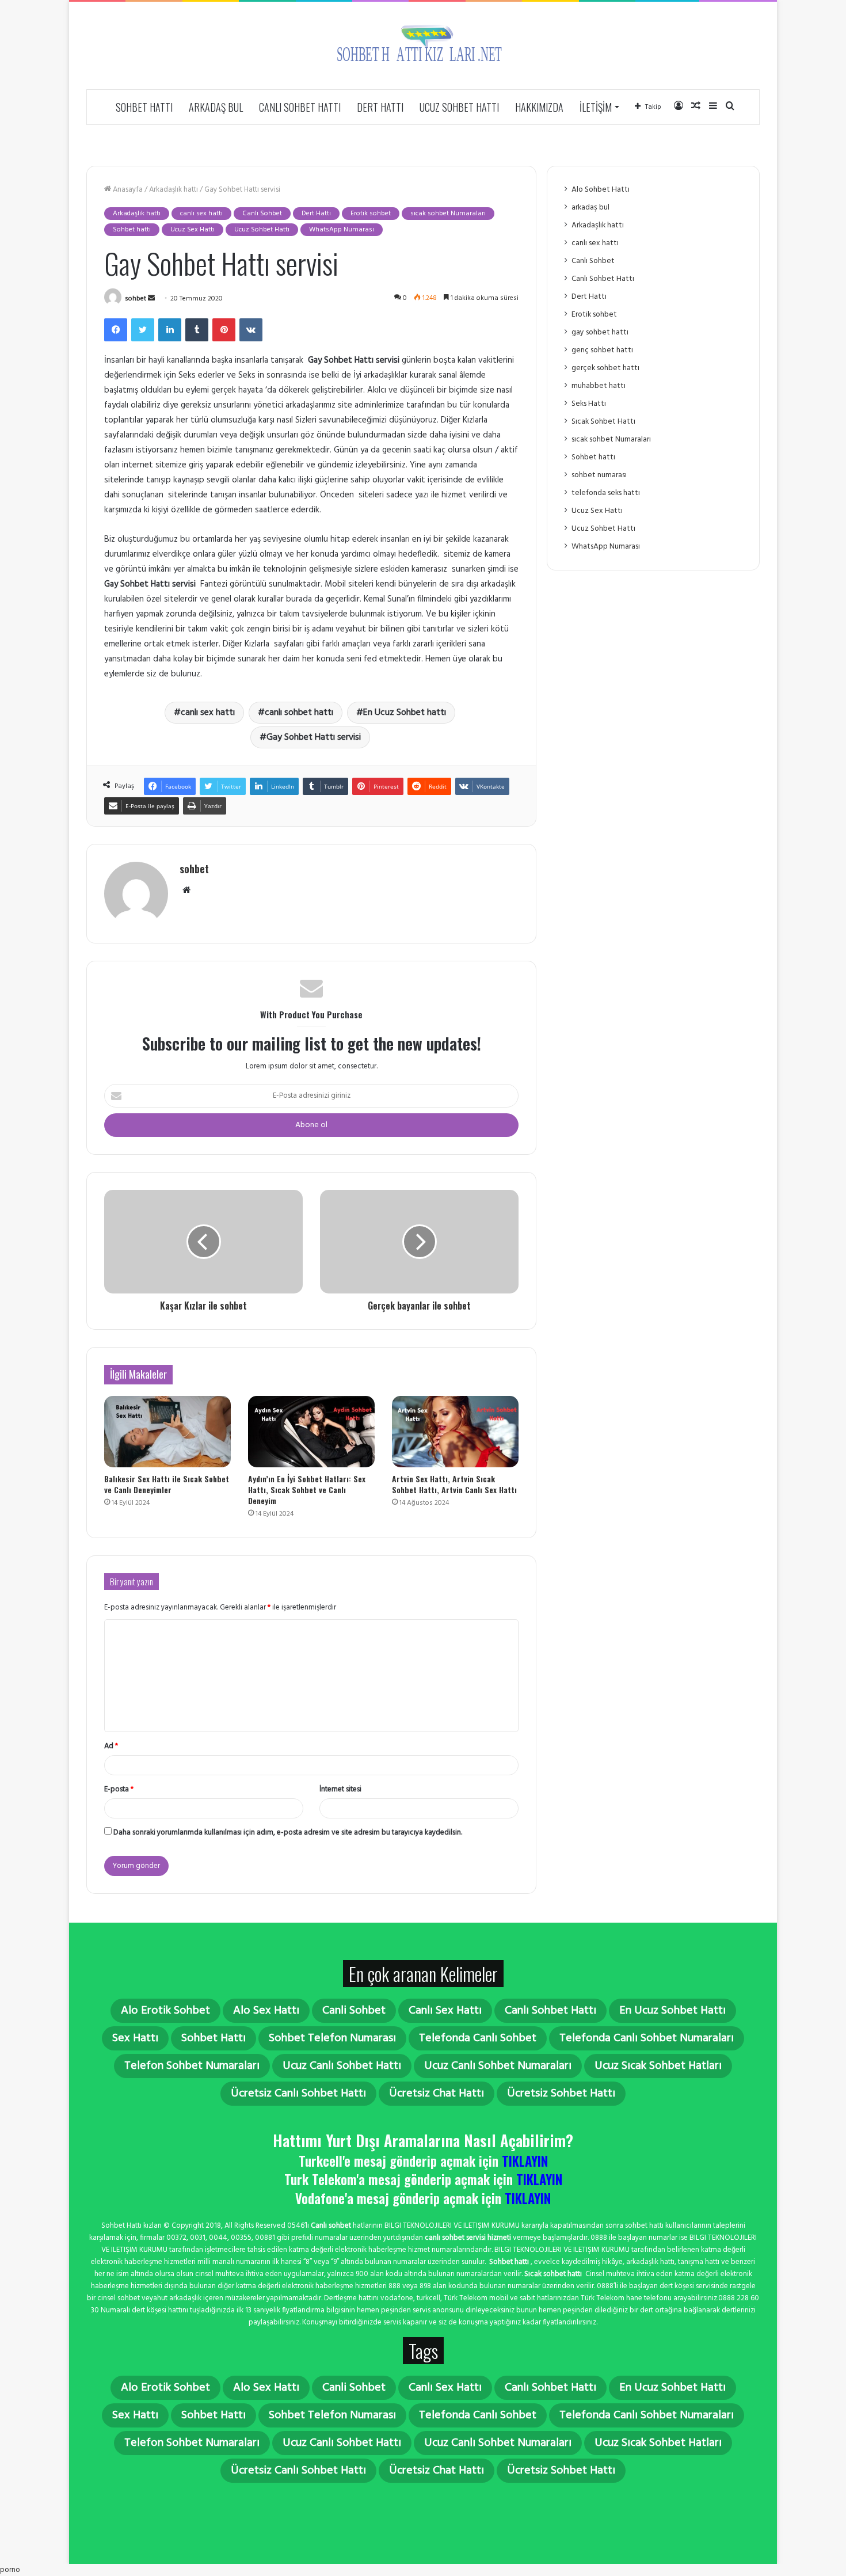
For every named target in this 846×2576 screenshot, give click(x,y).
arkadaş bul (216, 107)
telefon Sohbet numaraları (192, 2066)
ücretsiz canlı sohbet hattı (298, 2094)
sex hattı (135, 2038)
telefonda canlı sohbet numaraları (647, 2038)
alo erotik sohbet (165, 2011)
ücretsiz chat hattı (437, 2094)
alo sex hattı (266, 2011)
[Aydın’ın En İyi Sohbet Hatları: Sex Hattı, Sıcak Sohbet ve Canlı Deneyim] (311, 1432)
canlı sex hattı (201, 214)
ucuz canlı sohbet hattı (342, 2066)
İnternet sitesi (340, 1789)
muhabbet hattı (599, 386)
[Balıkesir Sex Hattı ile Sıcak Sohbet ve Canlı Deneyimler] (167, 1432)
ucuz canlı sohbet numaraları (498, 2066)
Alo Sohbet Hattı (601, 190)
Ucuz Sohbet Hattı (459, 107)
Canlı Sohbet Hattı (300, 107)
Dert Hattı (380, 107)
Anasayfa (127, 190)
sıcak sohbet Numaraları (448, 214)
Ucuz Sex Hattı (193, 230)
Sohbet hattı (144, 107)
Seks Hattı (589, 404)
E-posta (119, 1789)
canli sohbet (354, 2011)
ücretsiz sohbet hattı (561, 2094)
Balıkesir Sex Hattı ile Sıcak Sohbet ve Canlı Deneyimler (167, 1484)
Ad (111, 1746)
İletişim (596, 107)
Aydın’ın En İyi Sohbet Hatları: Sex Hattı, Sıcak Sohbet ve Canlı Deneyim (307, 1489)
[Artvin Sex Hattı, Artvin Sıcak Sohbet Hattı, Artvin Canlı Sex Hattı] (455, 1432)
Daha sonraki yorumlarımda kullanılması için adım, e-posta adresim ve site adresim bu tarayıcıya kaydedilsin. (288, 1833)
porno (10, 2570)
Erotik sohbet (371, 214)
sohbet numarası (599, 475)
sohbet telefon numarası (332, 2038)
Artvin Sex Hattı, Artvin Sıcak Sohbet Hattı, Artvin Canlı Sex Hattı (454, 1484)
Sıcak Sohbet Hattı (603, 422)
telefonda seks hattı (606, 493)
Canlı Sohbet (262, 214)
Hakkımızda (539, 107)
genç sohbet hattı (602, 350)
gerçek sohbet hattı (605, 368)
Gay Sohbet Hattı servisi (314, 737)
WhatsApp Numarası (342, 230)
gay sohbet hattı (600, 332)
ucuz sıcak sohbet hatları (658, 2066)
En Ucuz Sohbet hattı (405, 713)
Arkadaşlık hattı (174, 190)
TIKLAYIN (525, 2161)
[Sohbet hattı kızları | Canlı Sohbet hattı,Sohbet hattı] (423, 45)
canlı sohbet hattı (299, 713)
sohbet (136, 299)
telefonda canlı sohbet (478, 2038)
